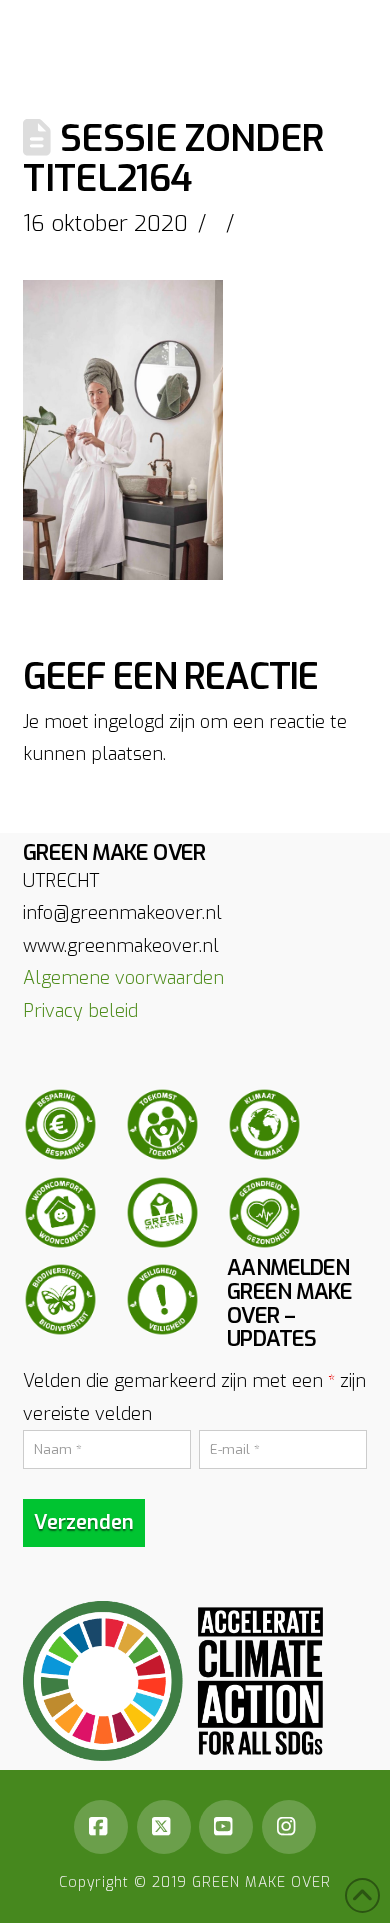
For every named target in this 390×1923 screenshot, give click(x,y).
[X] (164, 1827)
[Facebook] (101, 1827)
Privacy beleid (80, 1011)
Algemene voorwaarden (123, 978)
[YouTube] (226, 1827)
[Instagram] (289, 1827)
